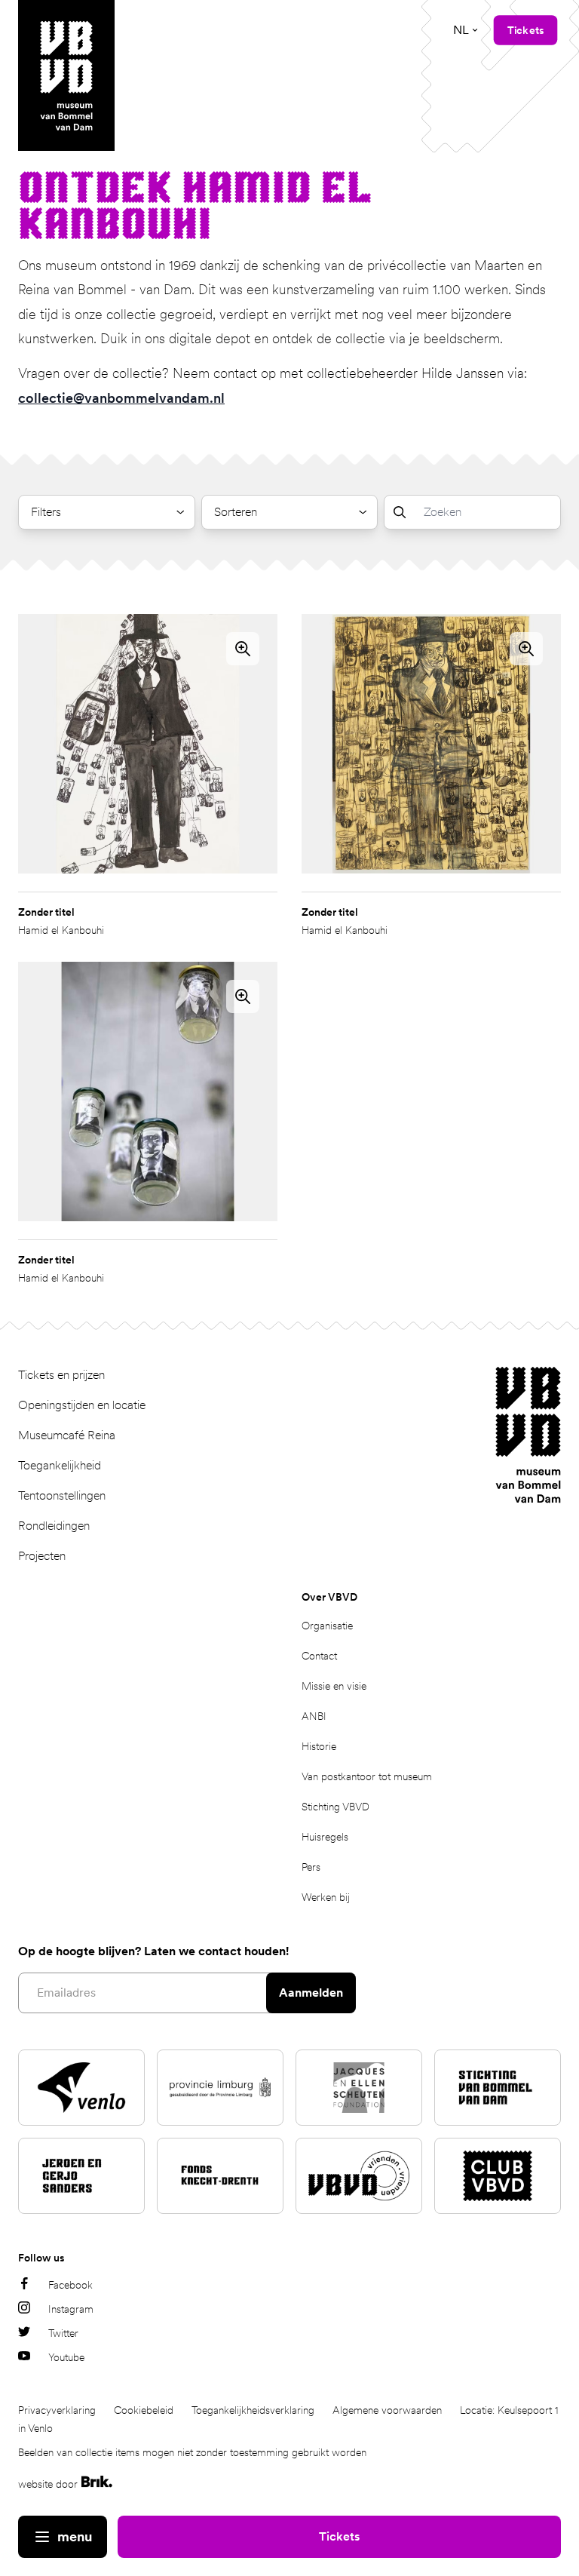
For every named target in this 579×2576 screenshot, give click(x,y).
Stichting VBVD (335, 1807)
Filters (46, 512)
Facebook (70, 2285)
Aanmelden (311, 1993)
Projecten (42, 1556)
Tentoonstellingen (62, 1495)
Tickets (339, 2536)
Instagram (71, 2309)
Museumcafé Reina (67, 1435)
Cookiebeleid (144, 2410)
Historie (319, 1746)
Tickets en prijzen (61, 1375)
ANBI (314, 1716)
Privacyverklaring (57, 2410)
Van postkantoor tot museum (367, 1776)
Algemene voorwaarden (387, 2410)
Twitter (63, 2333)
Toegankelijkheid (60, 1465)
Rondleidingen (54, 1526)
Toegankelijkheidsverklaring (253, 2410)
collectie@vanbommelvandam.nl (121, 398)
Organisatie (327, 1626)
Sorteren (236, 512)
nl (461, 30)
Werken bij (326, 1897)
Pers (311, 1867)
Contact (319, 1656)
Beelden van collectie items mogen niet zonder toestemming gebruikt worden (192, 2452)
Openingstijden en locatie (82, 1405)
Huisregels (325, 1837)
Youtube (66, 2357)
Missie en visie (334, 1686)
